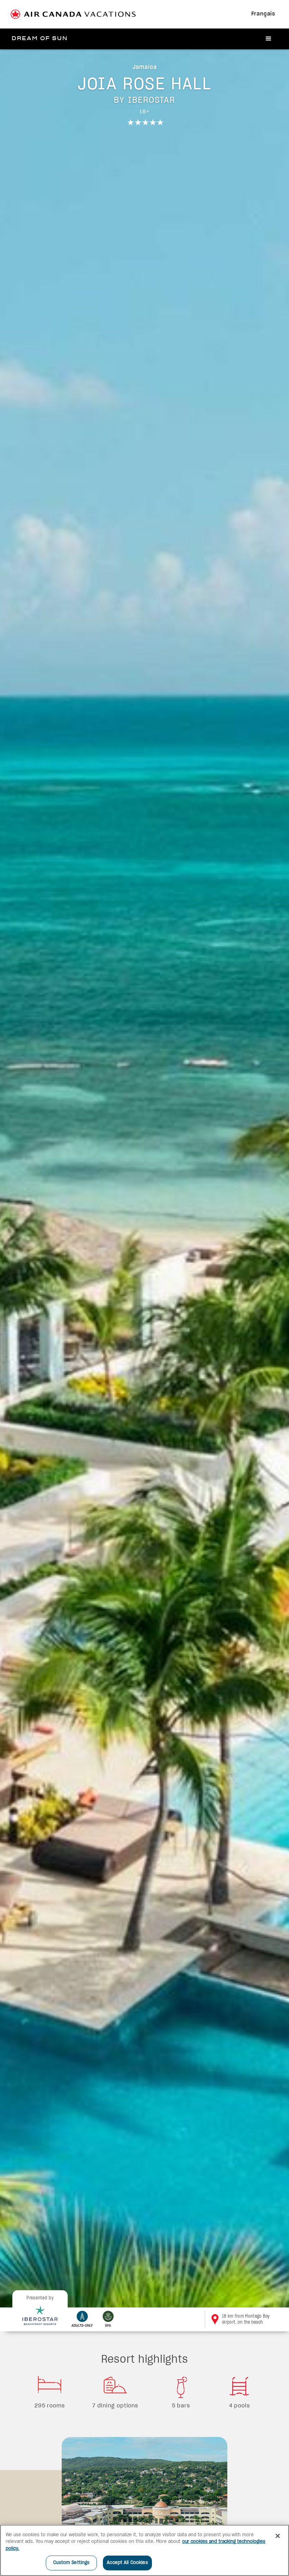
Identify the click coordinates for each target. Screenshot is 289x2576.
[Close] (278, 2536)
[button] (269, 39)
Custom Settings (71, 2563)
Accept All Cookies (127, 2563)
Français (263, 14)
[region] (144, 2550)
